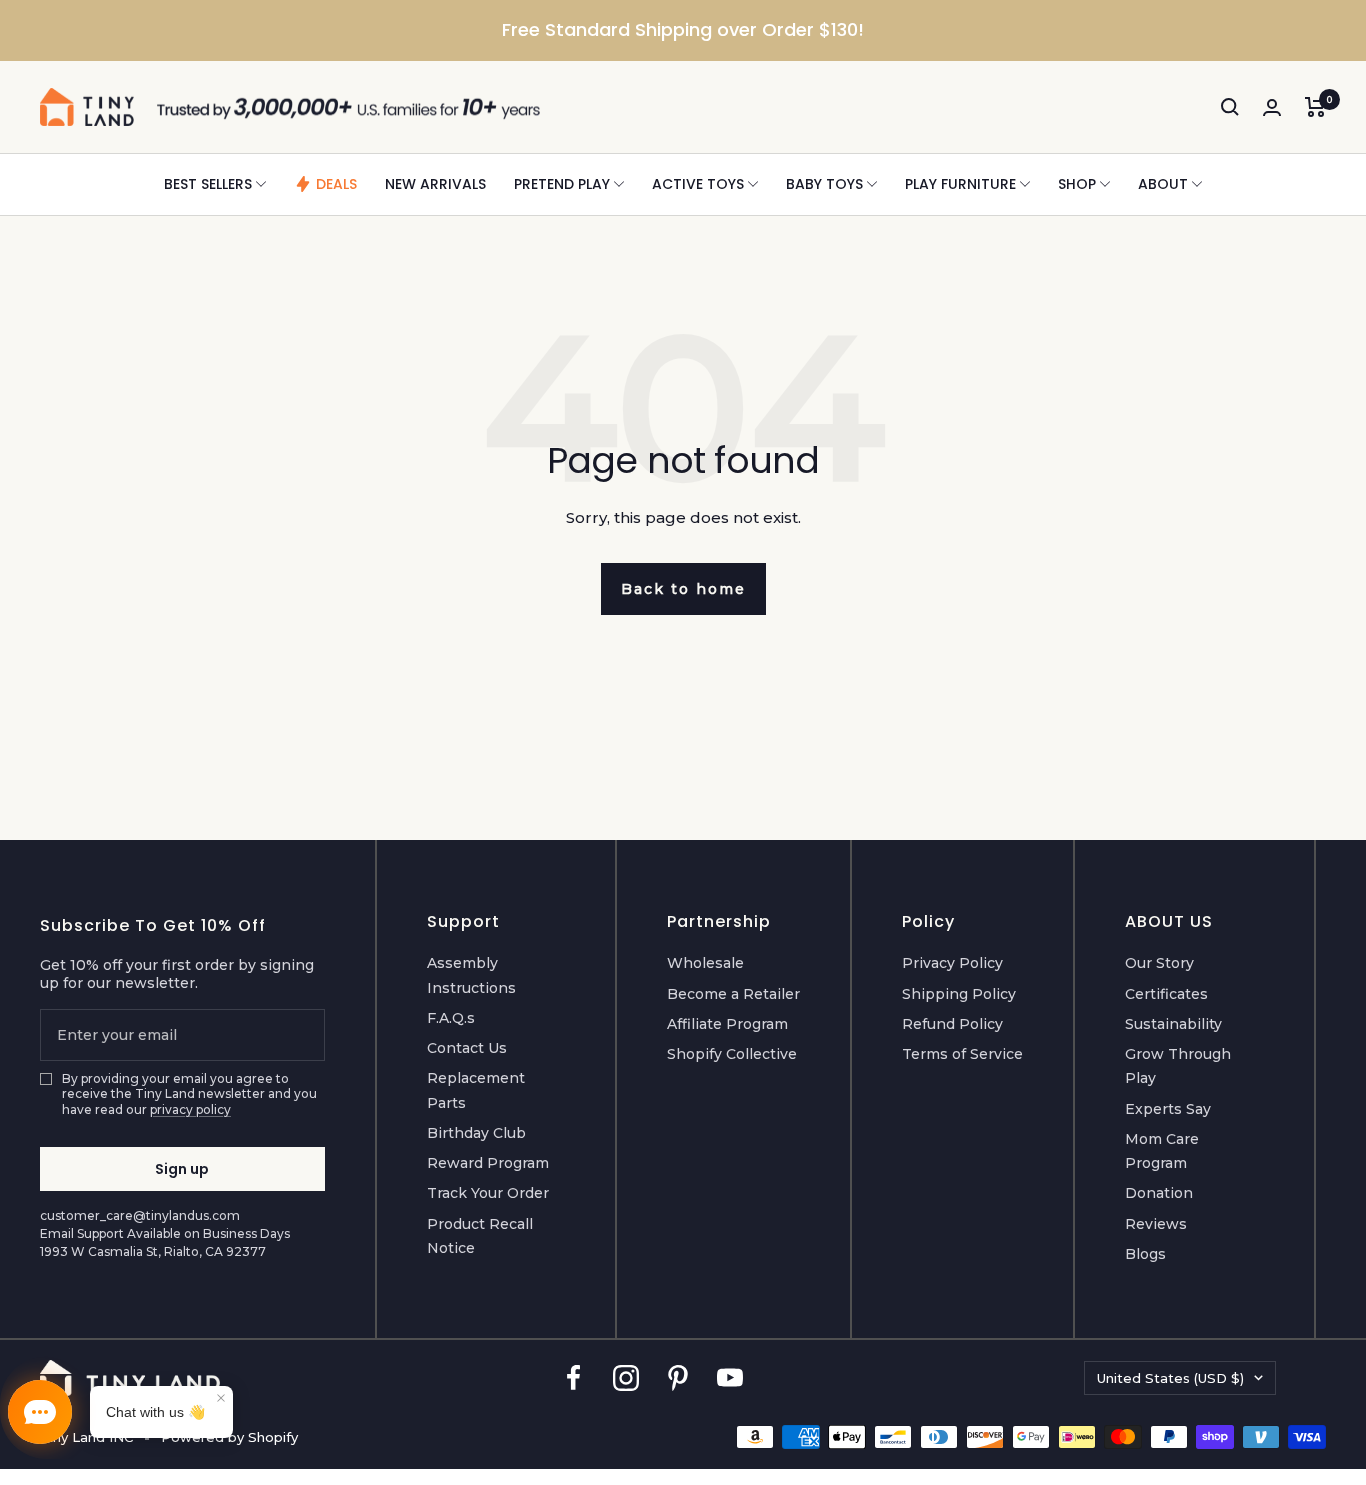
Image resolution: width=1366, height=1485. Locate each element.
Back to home (683, 589)
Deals (336, 184)
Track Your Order (488, 1193)
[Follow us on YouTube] (730, 1377)
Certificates (1166, 994)
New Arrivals (435, 184)
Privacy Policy (952, 963)
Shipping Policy (959, 994)
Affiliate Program (727, 1024)
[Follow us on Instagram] (626, 1377)
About (1163, 184)
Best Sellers (208, 184)
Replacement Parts (476, 1090)
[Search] (1230, 107)
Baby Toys (824, 184)
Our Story (1159, 963)
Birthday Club (476, 1133)
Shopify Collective (732, 1054)
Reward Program (488, 1163)
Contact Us (467, 1048)
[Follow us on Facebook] (574, 1377)
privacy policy (190, 1109)
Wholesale (705, 963)
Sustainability (1173, 1024)
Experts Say (1168, 1109)
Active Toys (698, 184)
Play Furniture (960, 184)
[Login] (1272, 107)
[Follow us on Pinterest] (678, 1377)
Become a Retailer (733, 994)
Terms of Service (962, 1054)
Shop (1077, 184)
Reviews (1156, 1224)
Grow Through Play (1178, 1066)
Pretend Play (562, 184)
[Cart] (1315, 107)
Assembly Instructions (471, 975)
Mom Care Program (1162, 1151)
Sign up (182, 1169)
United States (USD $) (1170, 1378)
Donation (1159, 1193)
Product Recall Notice (480, 1236)
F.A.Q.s (451, 1018)
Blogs (1145, 1254)
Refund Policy (952, 1024)
